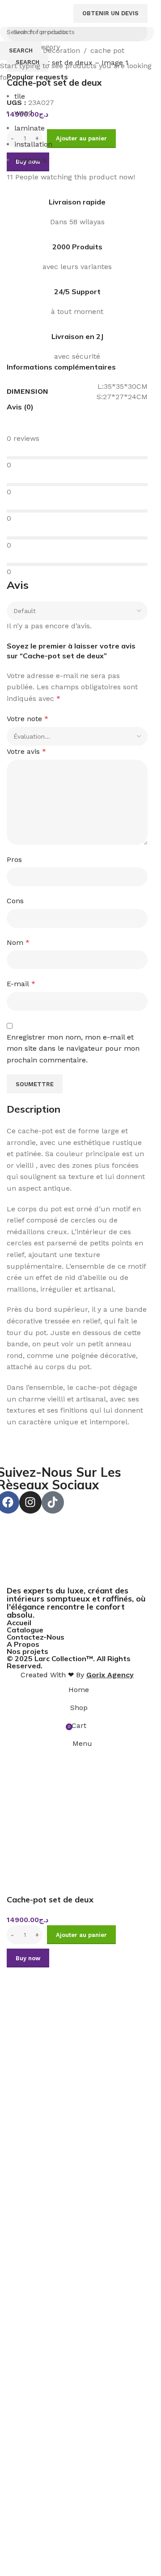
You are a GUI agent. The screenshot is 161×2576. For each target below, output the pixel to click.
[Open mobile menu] (61, 13)
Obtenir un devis (110, 13)
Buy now (28, 1958)
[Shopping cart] (48, 13)
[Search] (39, 13)
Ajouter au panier (81, 138)
